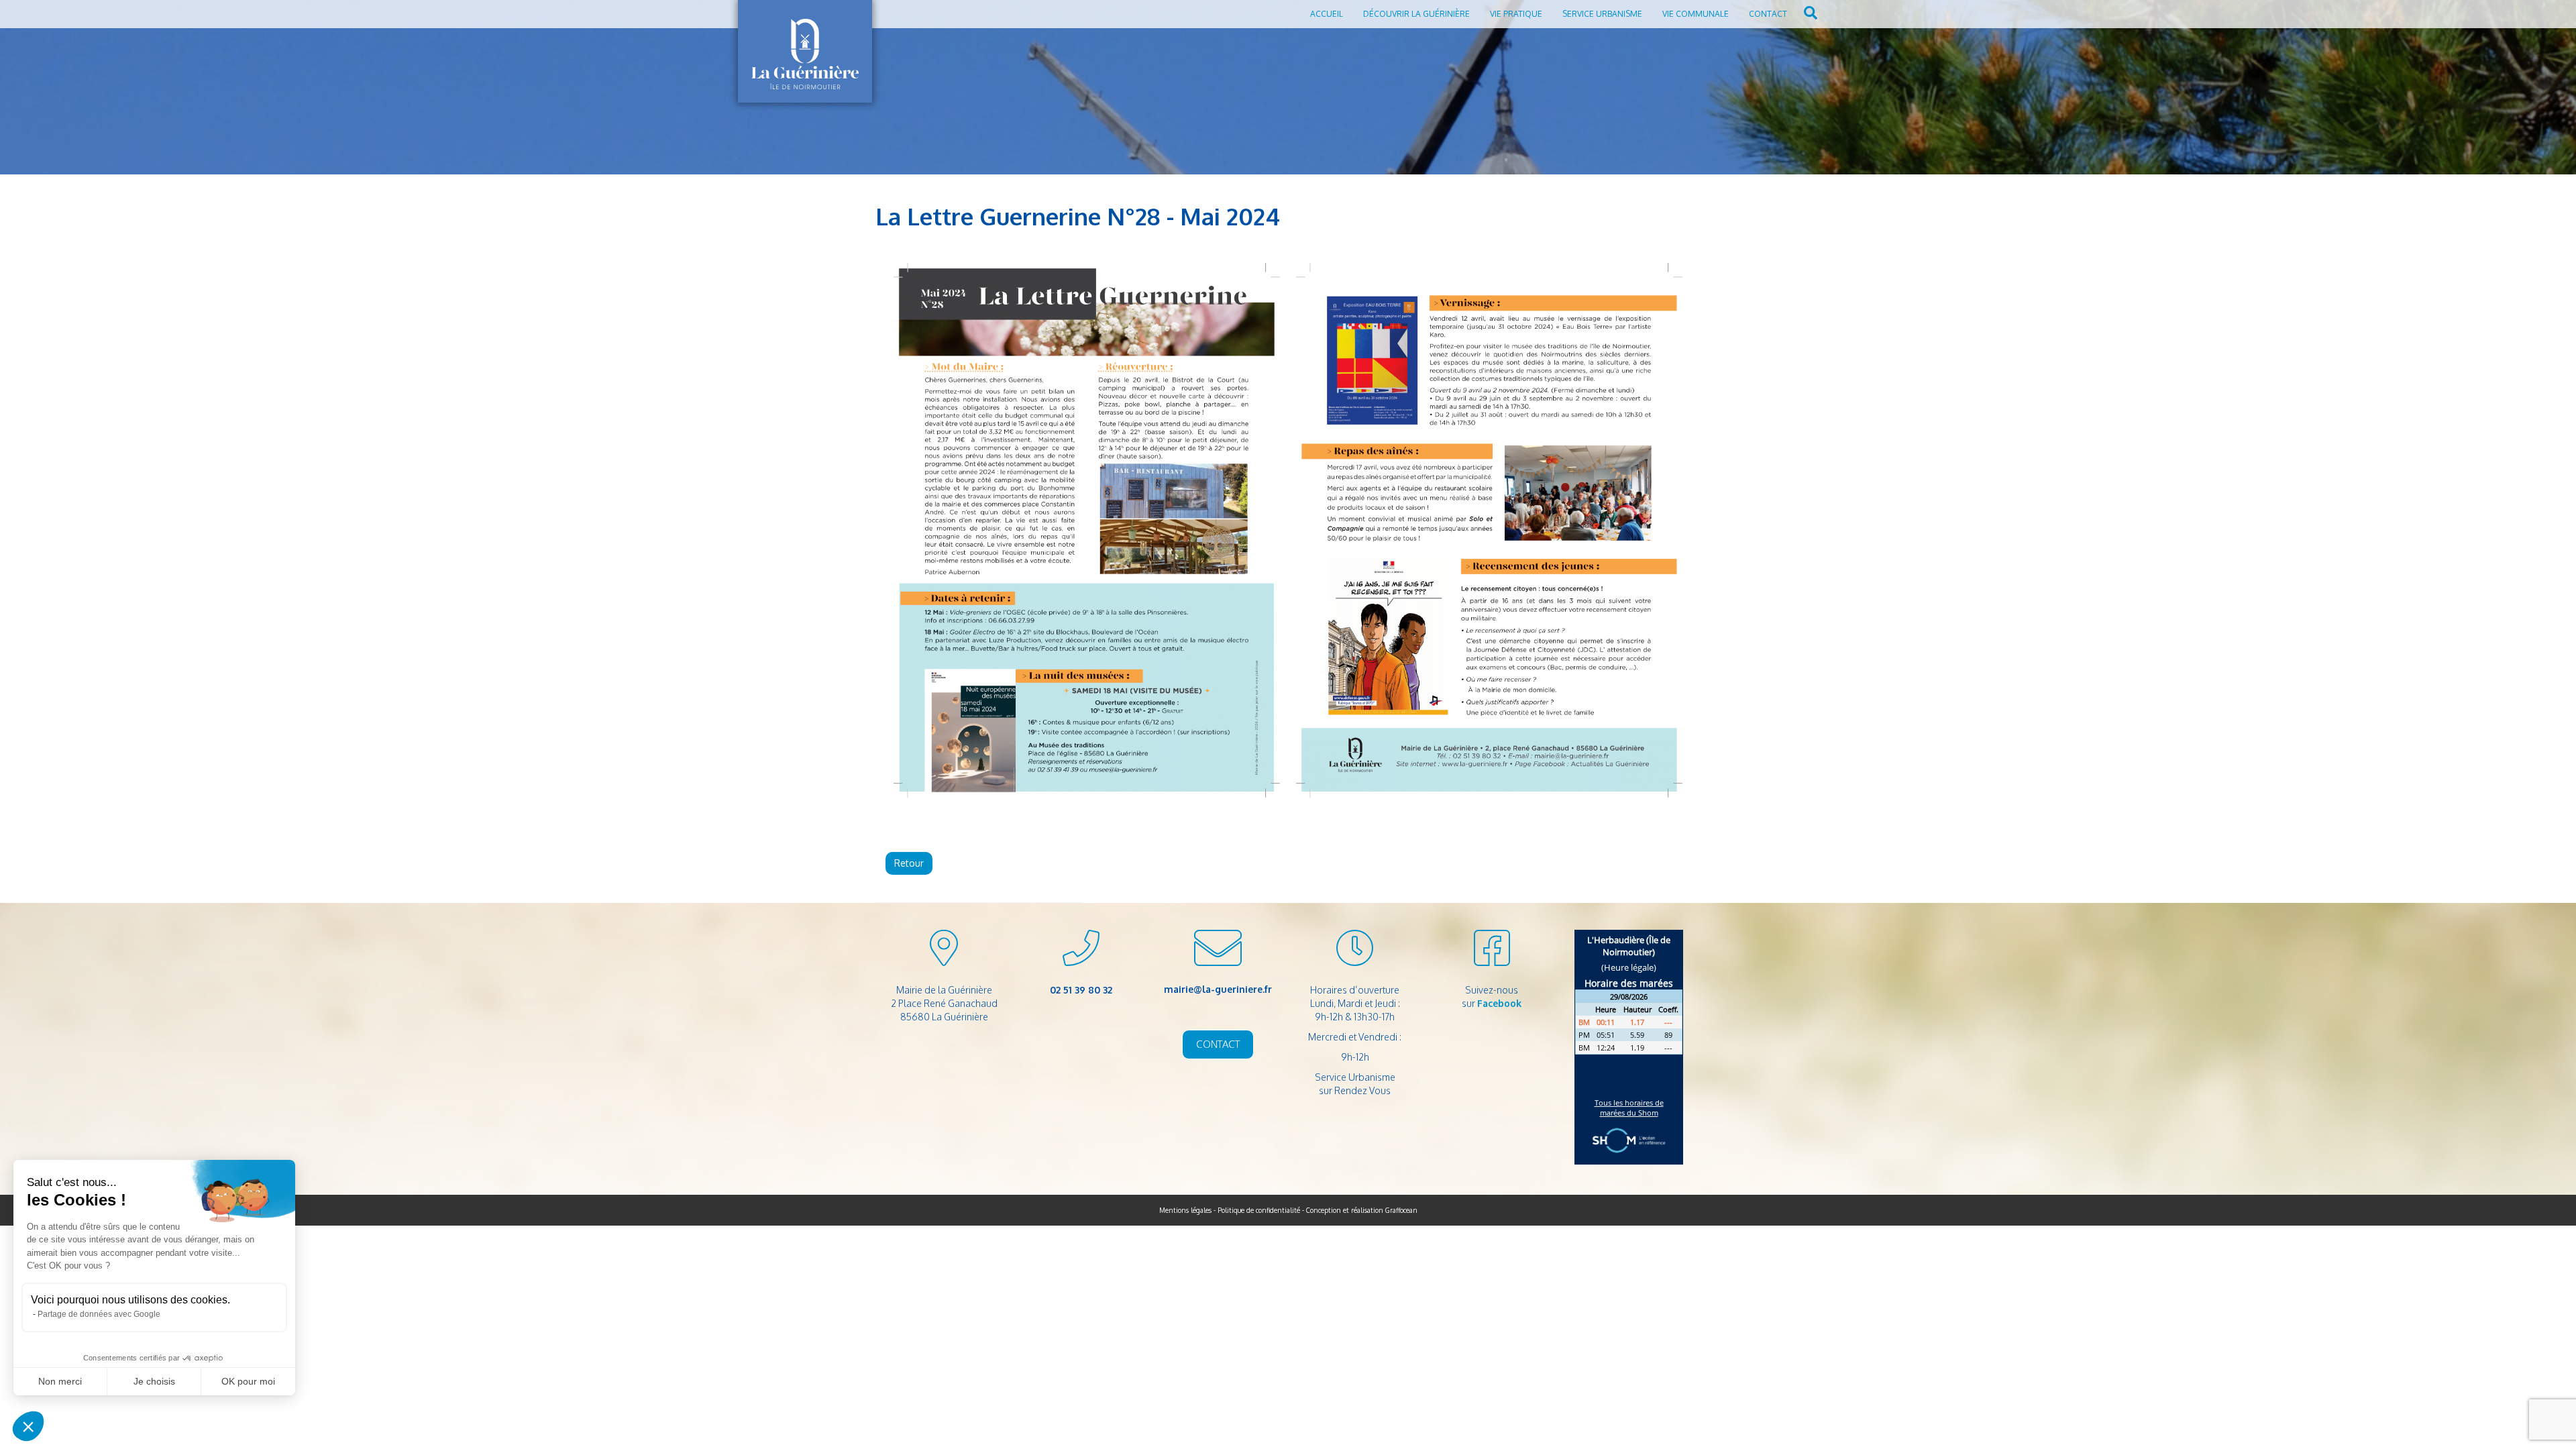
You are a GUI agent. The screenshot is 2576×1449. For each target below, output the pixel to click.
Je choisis (154, 1381)
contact (1218, 1044)
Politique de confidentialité (1259, 1210)
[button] (28, 1426)
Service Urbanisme (1602, 14)
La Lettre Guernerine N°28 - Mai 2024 (1078, 216)
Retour (909, 863)
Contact (1768, 14)
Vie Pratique (1516, 14)
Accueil (1327, 14)
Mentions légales (1185, 1210)
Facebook (1499, 1003)
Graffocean (1401, 1210)
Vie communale (1696, 14)
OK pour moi (248, 1381)
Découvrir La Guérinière (1416, 14)
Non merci (60, 1381)
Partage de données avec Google (99, 1314)
